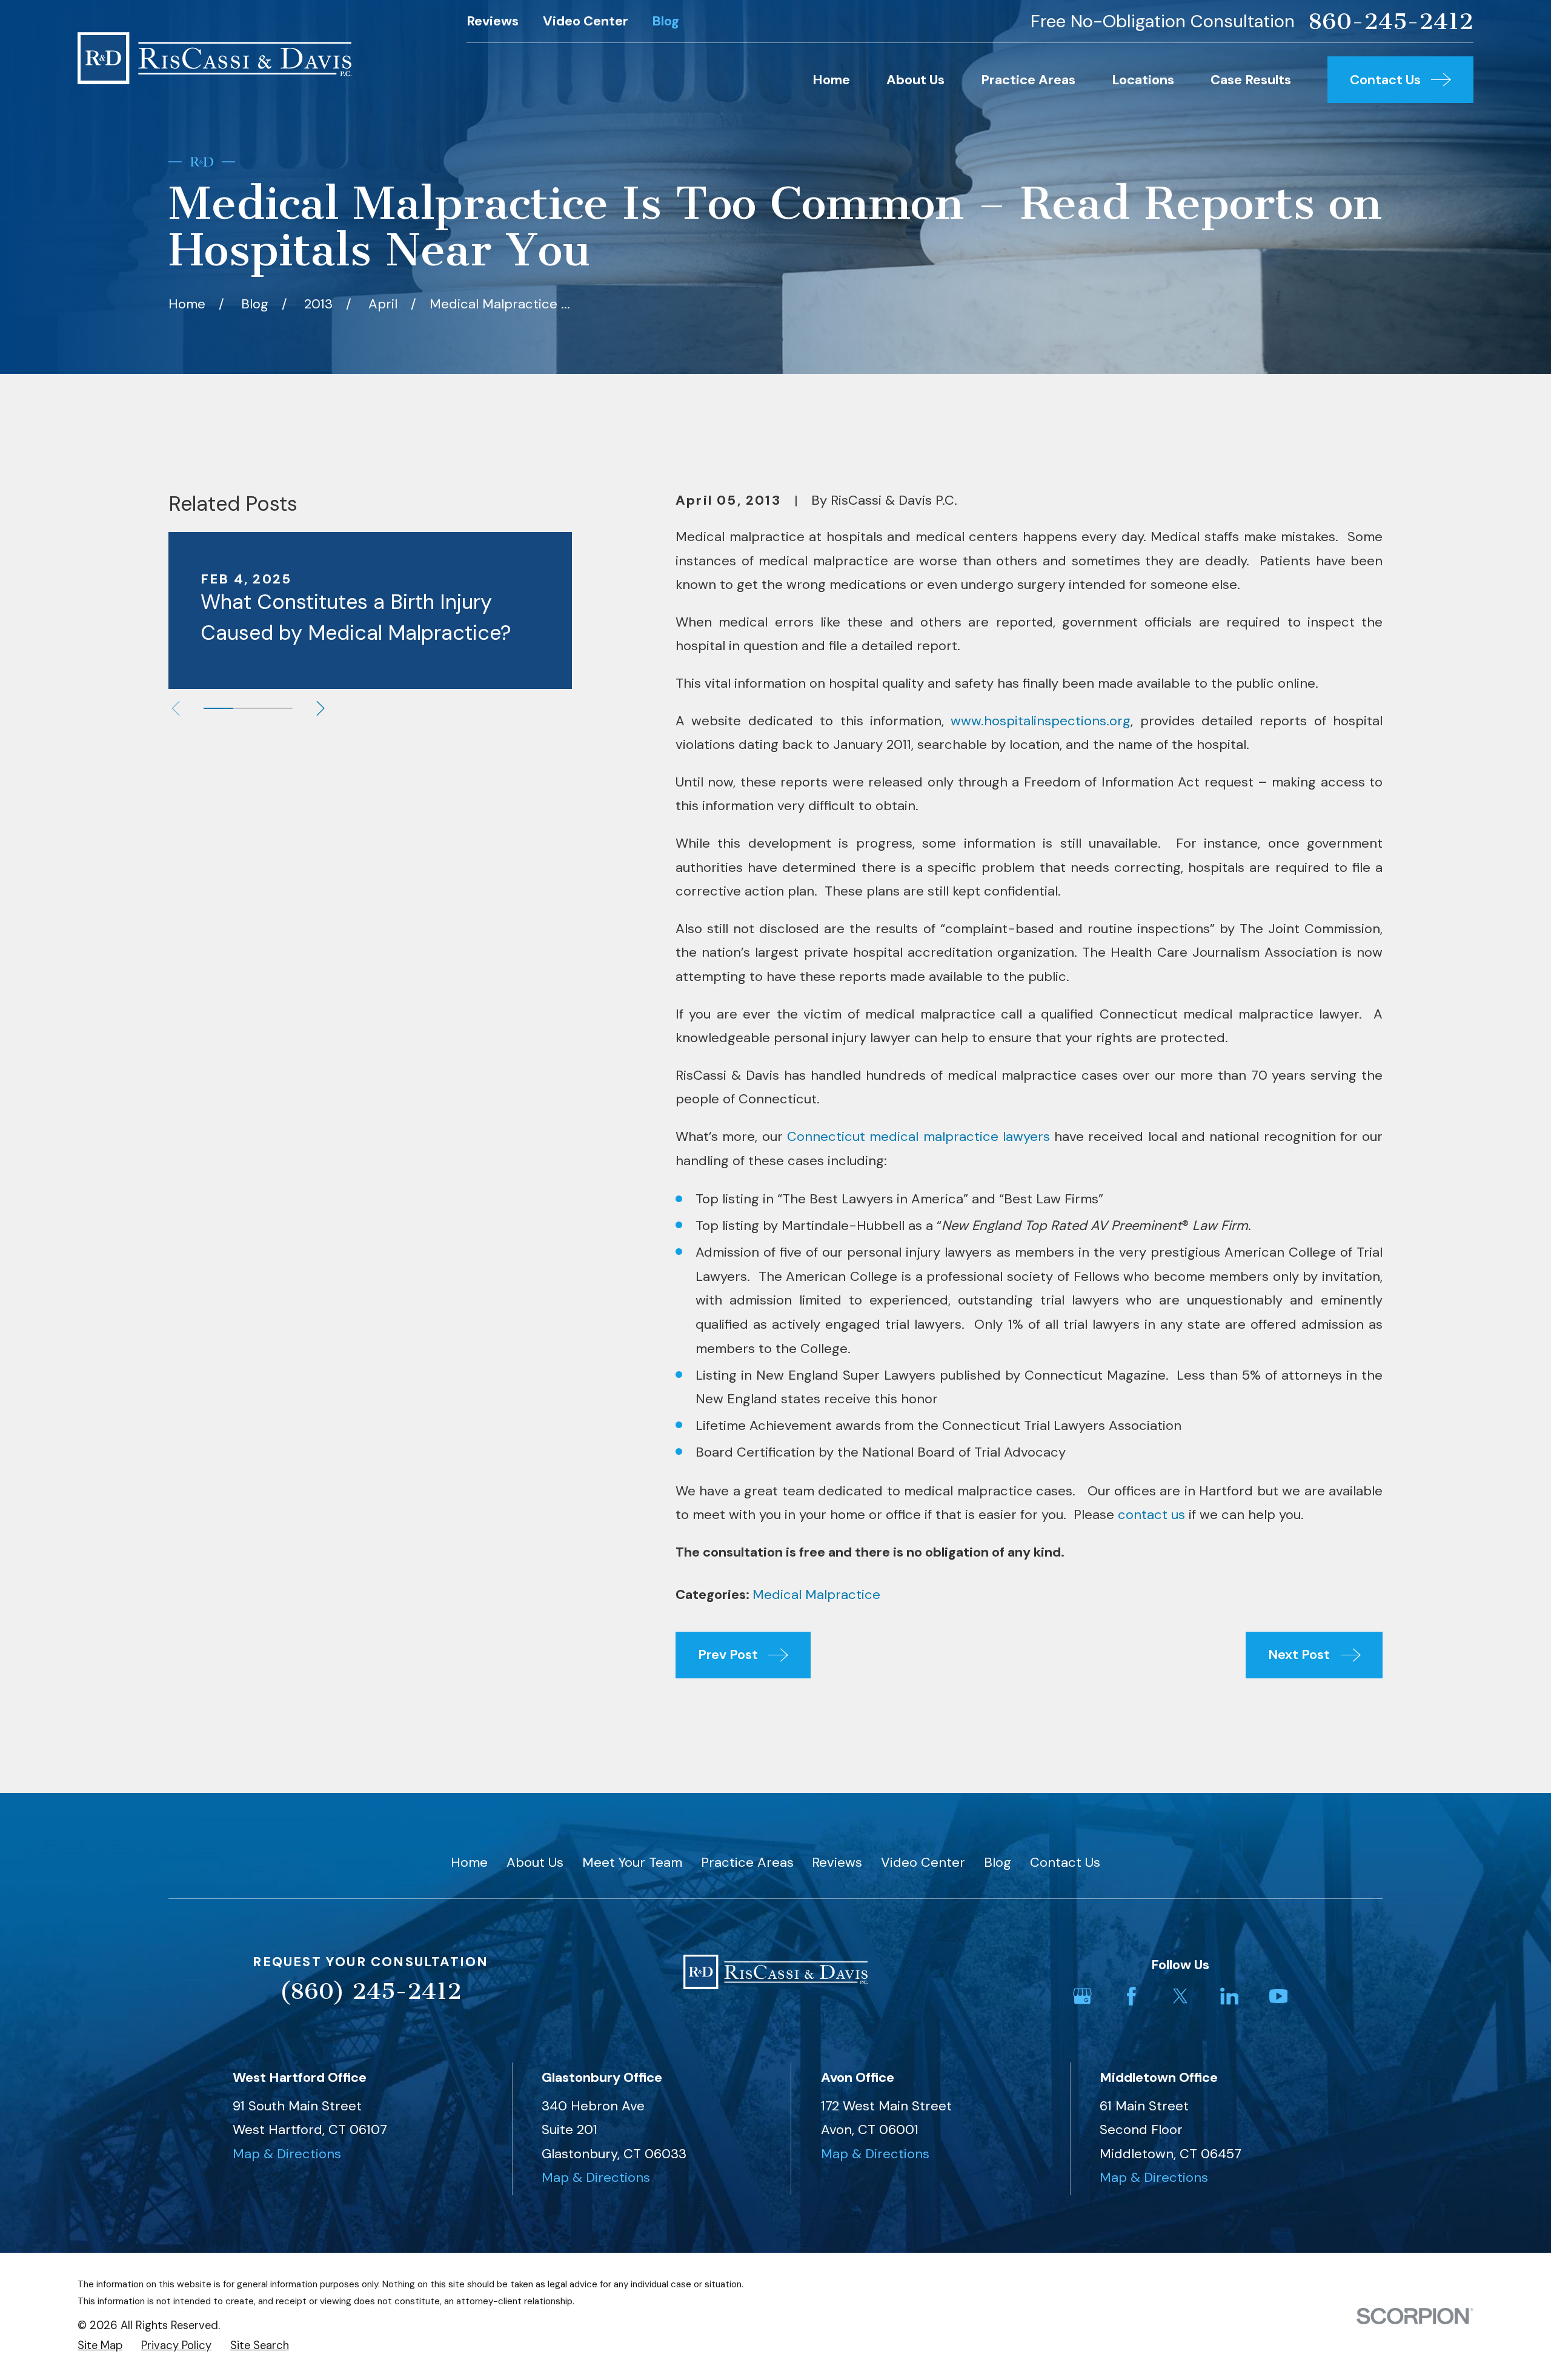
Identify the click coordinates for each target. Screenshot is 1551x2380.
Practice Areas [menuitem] (1028, 80)
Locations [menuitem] (1143, 80)
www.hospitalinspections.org (1041, 721)
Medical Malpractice (816, 1594)
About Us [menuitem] (915, 80)
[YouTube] (1279, 1996)
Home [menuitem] (831, 80)
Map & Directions (287, 2154)
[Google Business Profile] (1082, 1996)
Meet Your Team (632, 1862)
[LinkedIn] (1230, 1996)
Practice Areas (747, 1862)
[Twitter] (1181, 1996)
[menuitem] (100, 2346)
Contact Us (1065, 1862)
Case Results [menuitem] (1251, 80)
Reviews (493, 21)
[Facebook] (1131, 1996)
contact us (1151, 1514)
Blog (666, 21)
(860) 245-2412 (370, 1991)
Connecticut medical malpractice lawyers (918, 1136)
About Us (535, 1862)
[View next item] (320, 708)
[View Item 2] (248, 708)
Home (469, 1862)
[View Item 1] (218, 708)
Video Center (586, 21)
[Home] (214, 58)
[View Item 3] (278, 708)
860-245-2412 (1391, 22)
